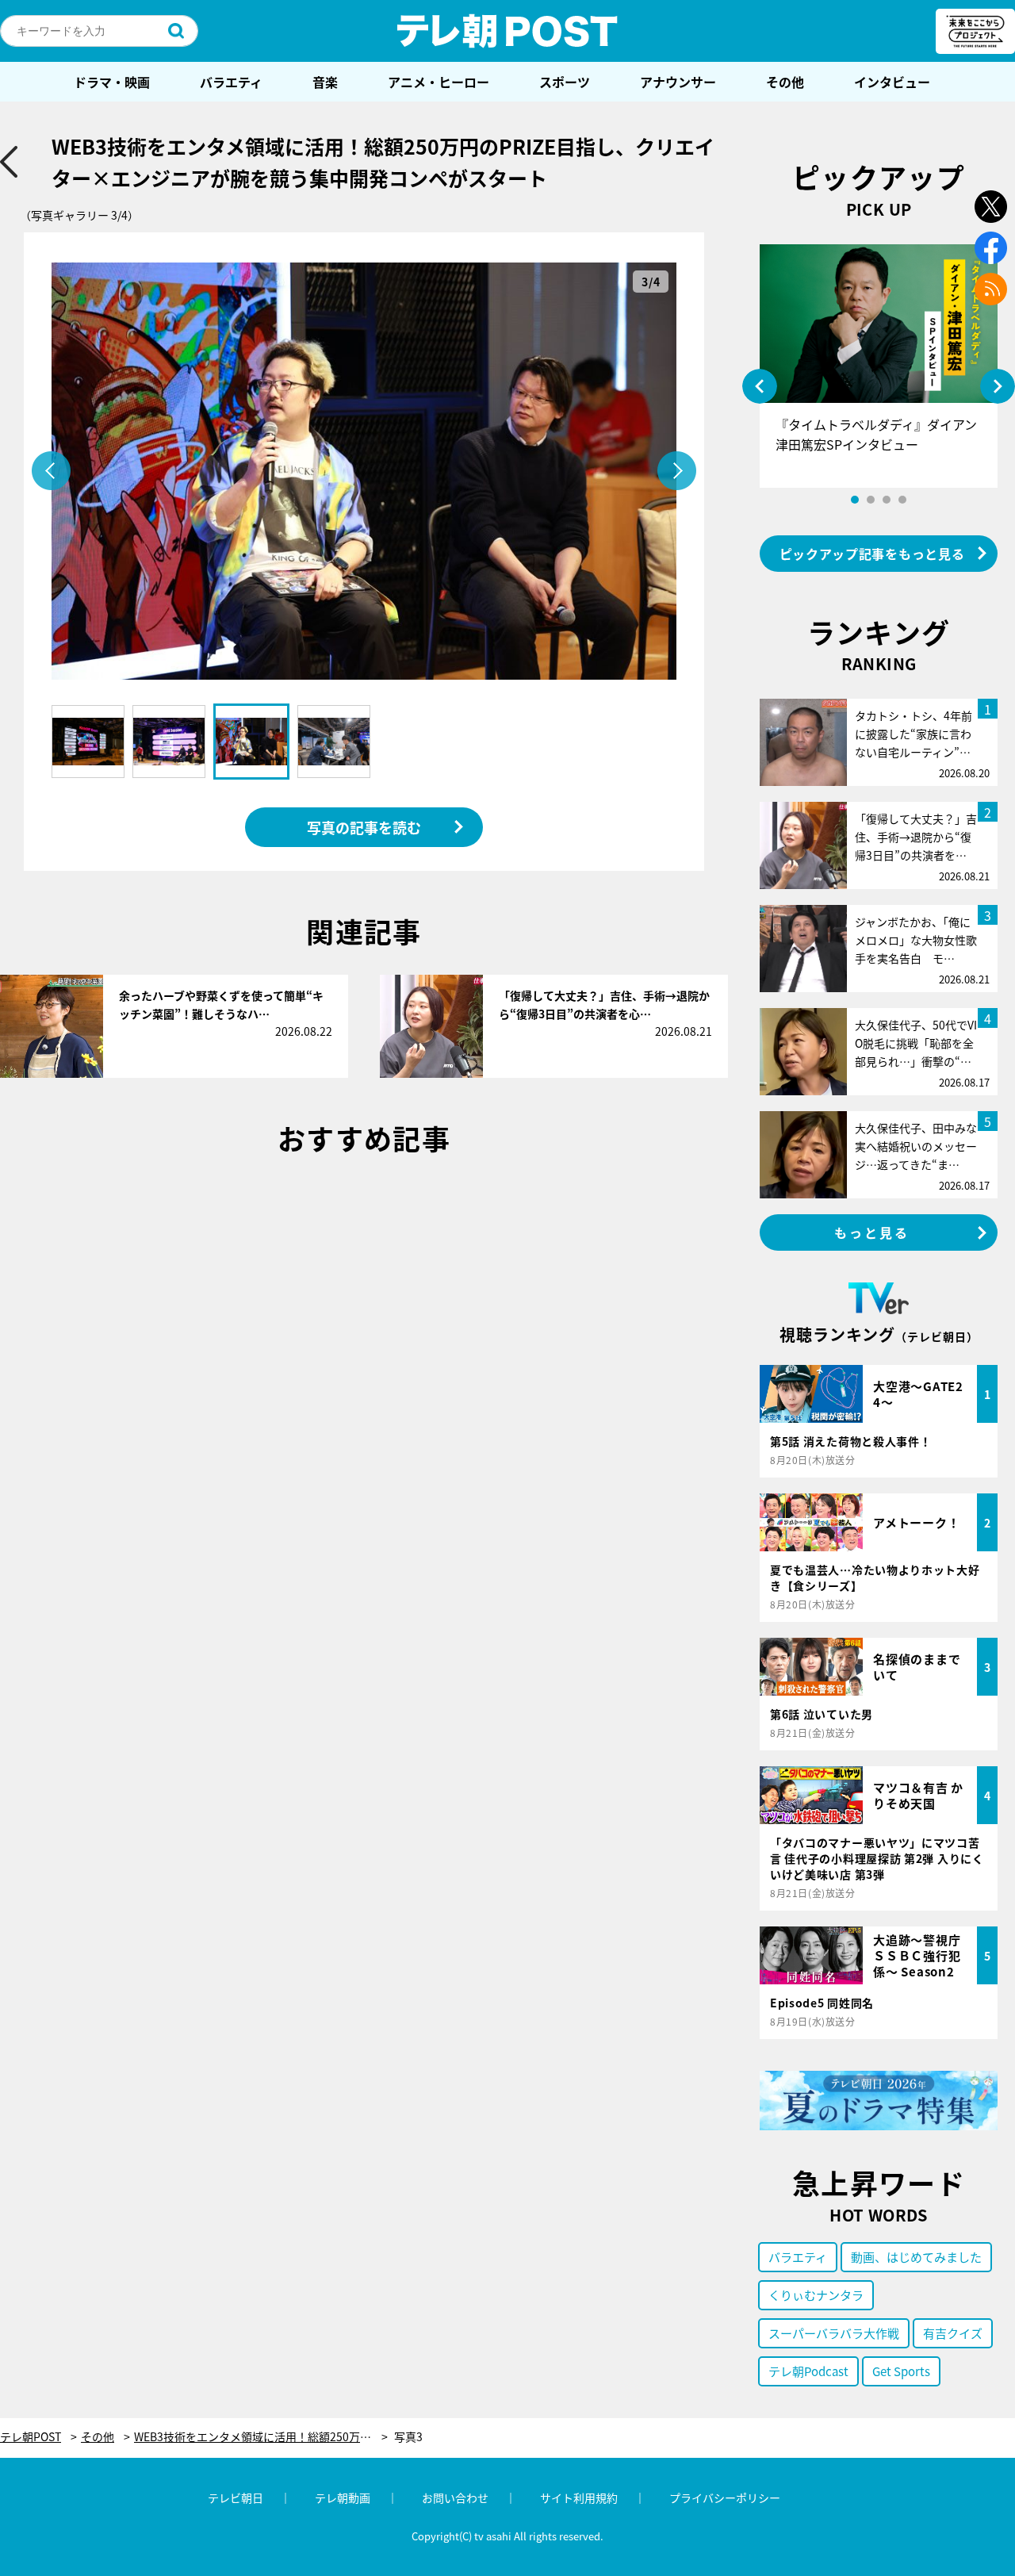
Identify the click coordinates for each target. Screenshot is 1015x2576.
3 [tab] (887, 500)
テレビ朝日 (236, 2497)
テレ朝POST (507, 31)
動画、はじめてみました (916, 2257)
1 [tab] (855, 500)
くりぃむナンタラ (816, 2295)
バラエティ (231, 82)
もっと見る (872, 1232)
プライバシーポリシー (725, 2497)
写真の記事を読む (364, 827)
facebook (991, 248)
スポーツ (565, 82)
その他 (785, 82)
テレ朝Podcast (808, 2371)
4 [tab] (902, 500)
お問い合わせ (455, 2497)
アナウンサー (678, 82)
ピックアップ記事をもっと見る (872, 554)
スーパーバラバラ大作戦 (834, 2333)
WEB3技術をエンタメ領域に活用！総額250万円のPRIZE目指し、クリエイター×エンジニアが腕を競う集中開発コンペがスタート (261, 2437)
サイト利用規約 (579, 2497)
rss (991, 289)
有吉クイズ (953, 2333)
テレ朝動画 (343, 2497)
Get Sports (901, 2371)
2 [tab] (871, 500)
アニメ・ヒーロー (439, 82)
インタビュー (892, 82)
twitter (991, 207)
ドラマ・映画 (112, 82)
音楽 (325, 82)
